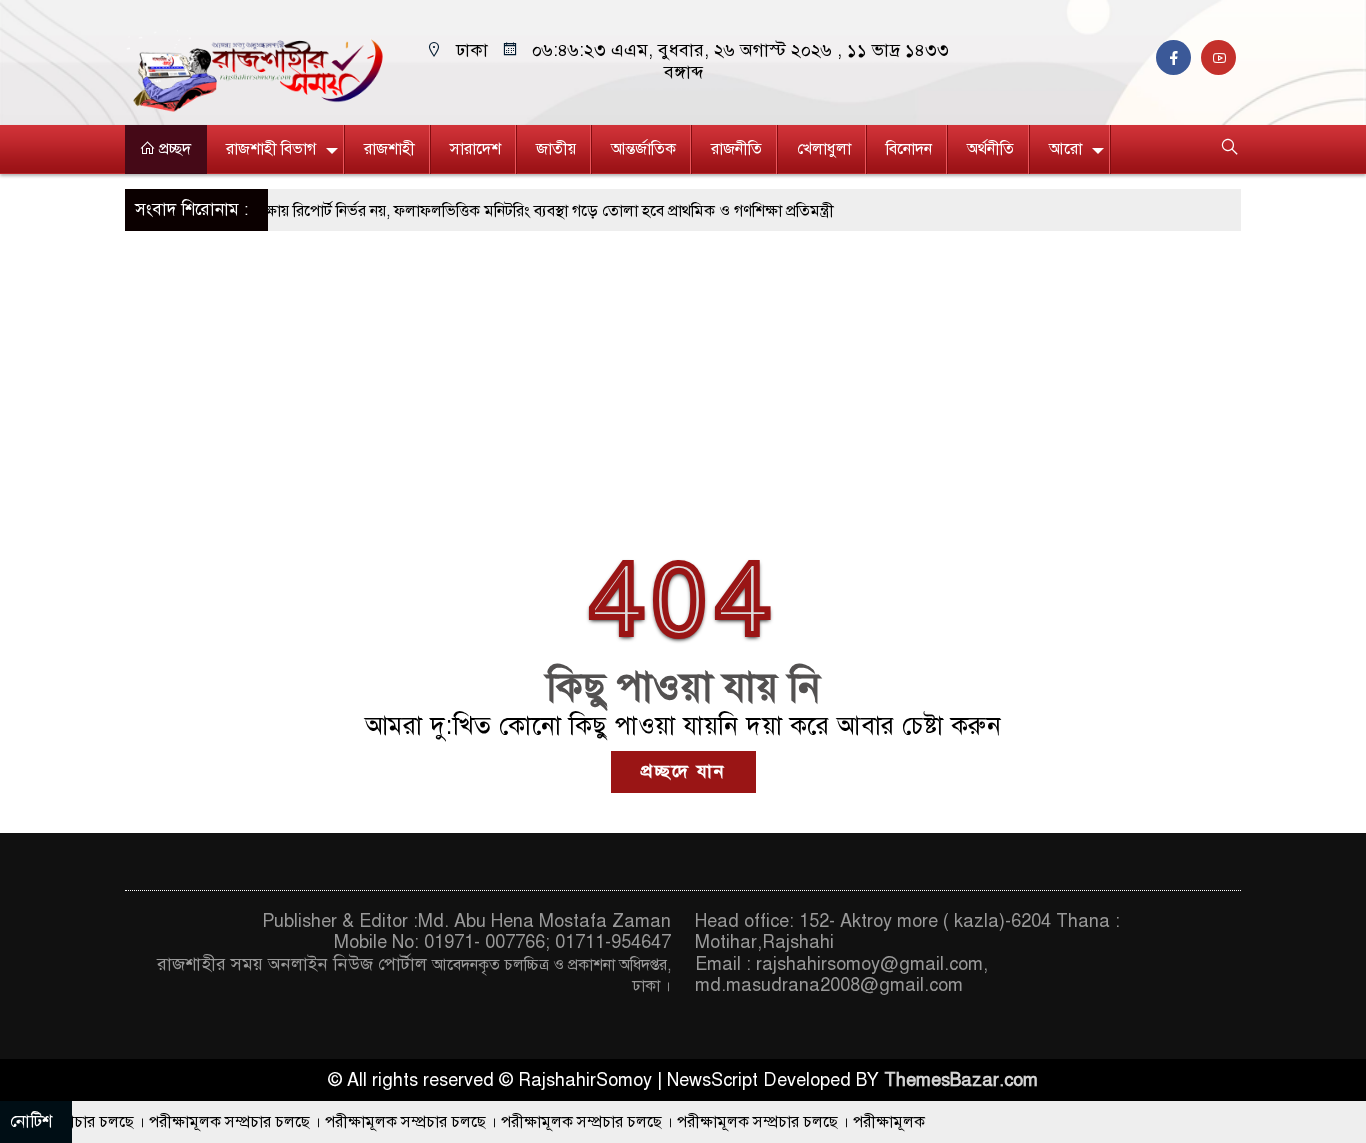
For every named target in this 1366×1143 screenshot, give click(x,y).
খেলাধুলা (824, 149)
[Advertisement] (683, 381)
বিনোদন (909, 149)
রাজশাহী (389, 149)
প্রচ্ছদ (173, 149)
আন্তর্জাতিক (643, 149)
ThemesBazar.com (961, 1080)
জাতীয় (556, 149)
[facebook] (1178, 58)
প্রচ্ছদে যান (683, 771)
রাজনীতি (736, 149)
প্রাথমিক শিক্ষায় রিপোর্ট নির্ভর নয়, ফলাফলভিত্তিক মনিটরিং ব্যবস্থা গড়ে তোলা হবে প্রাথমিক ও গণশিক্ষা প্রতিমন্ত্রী (482, 211)
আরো (1065, 149)
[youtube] (1221, 58)
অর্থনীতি (990, 149)
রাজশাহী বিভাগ (271, 149)
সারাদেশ (475, 149)
